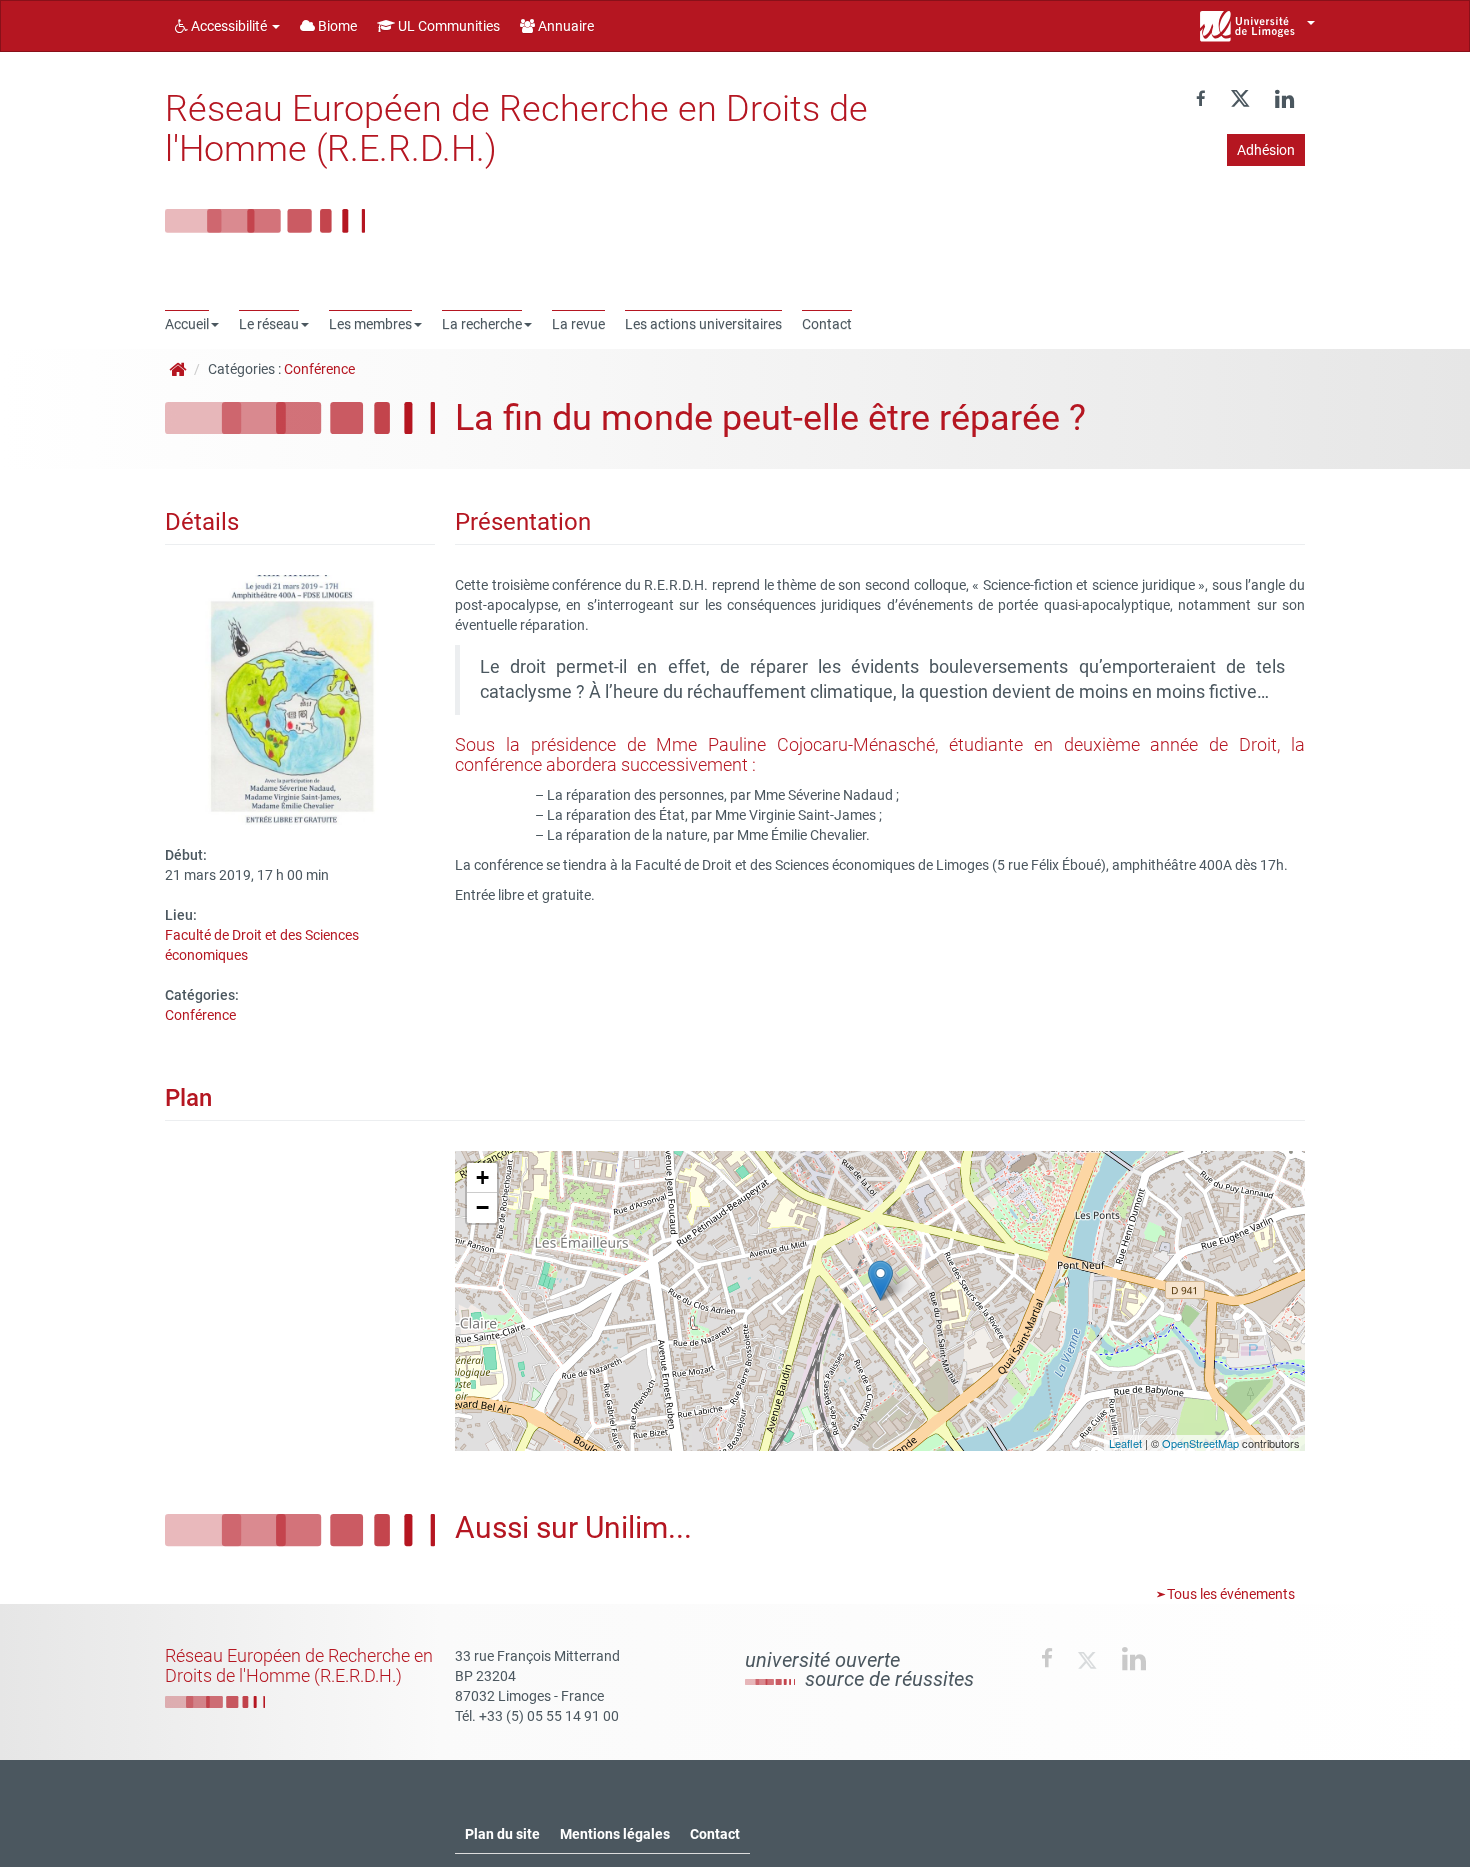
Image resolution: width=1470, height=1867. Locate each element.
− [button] (482, 1207)
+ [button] (482, 1177)
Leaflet (1125, 1443)
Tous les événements (1229, 1594)
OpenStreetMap (1200, 1443)
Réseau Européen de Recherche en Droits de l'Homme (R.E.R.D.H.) (516, 129)
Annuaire (564, 26)
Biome (336, 26)
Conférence (319, 369)
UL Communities (447, 26)
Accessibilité (229, 26)
